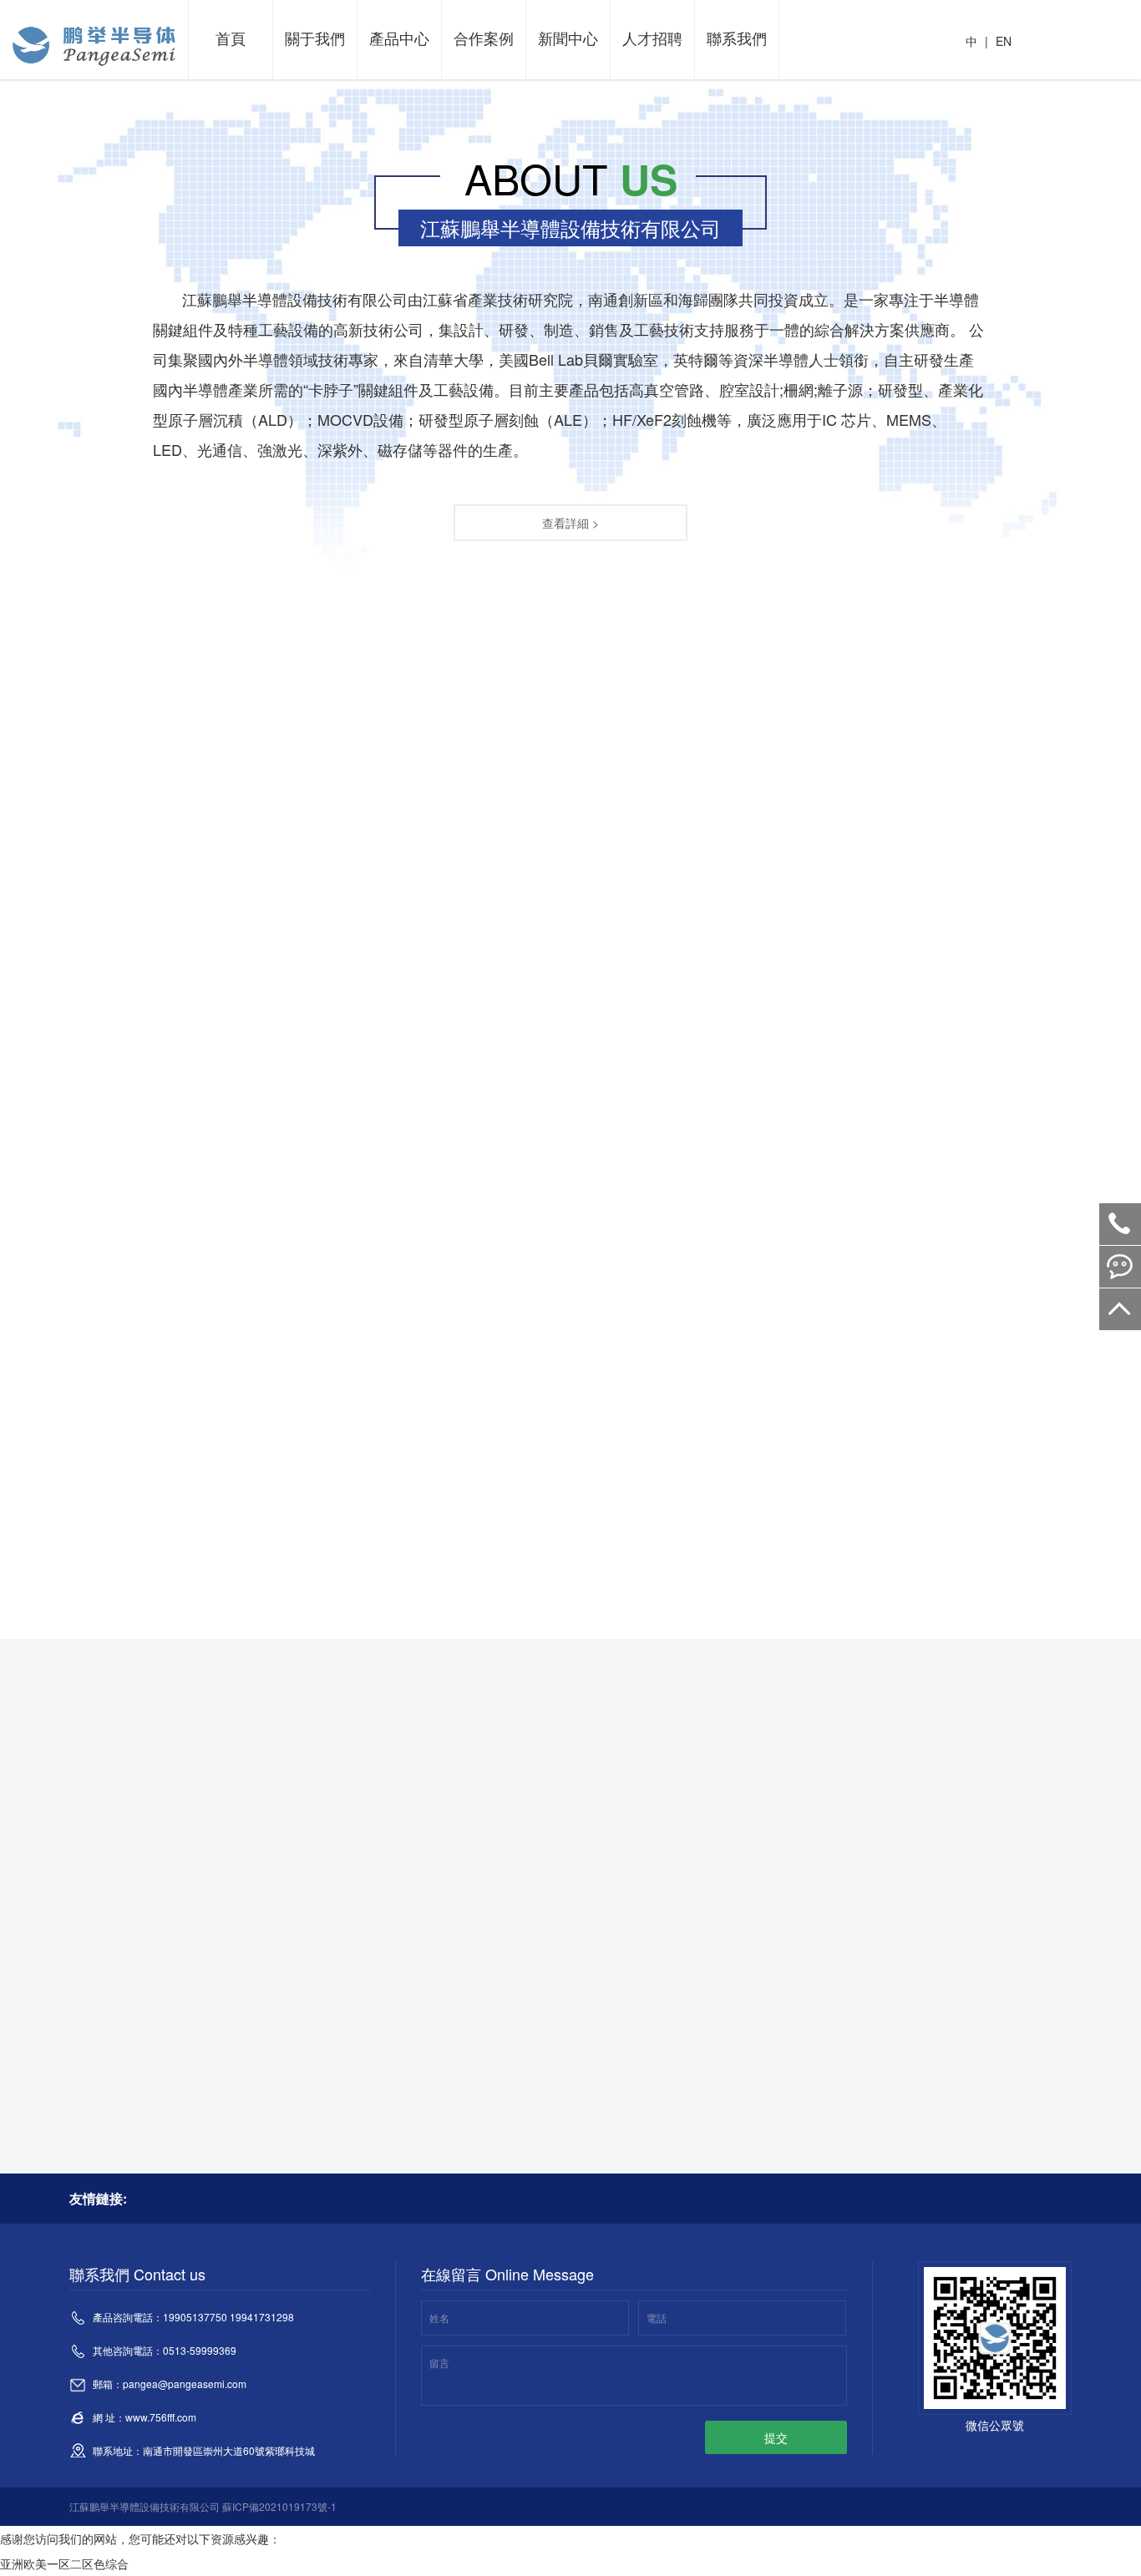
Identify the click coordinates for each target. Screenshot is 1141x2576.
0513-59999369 (1120, 1224)
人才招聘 (652, 38)
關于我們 (315, 38)
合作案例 (484, 38)
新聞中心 (568, 38)
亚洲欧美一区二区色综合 (64, 2563)
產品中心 (399, 38)
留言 (439, 2363)
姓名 (439, 2318)
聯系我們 (737, 38)
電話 (657, 2318)
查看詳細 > (570, 523)
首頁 (231, 38)
